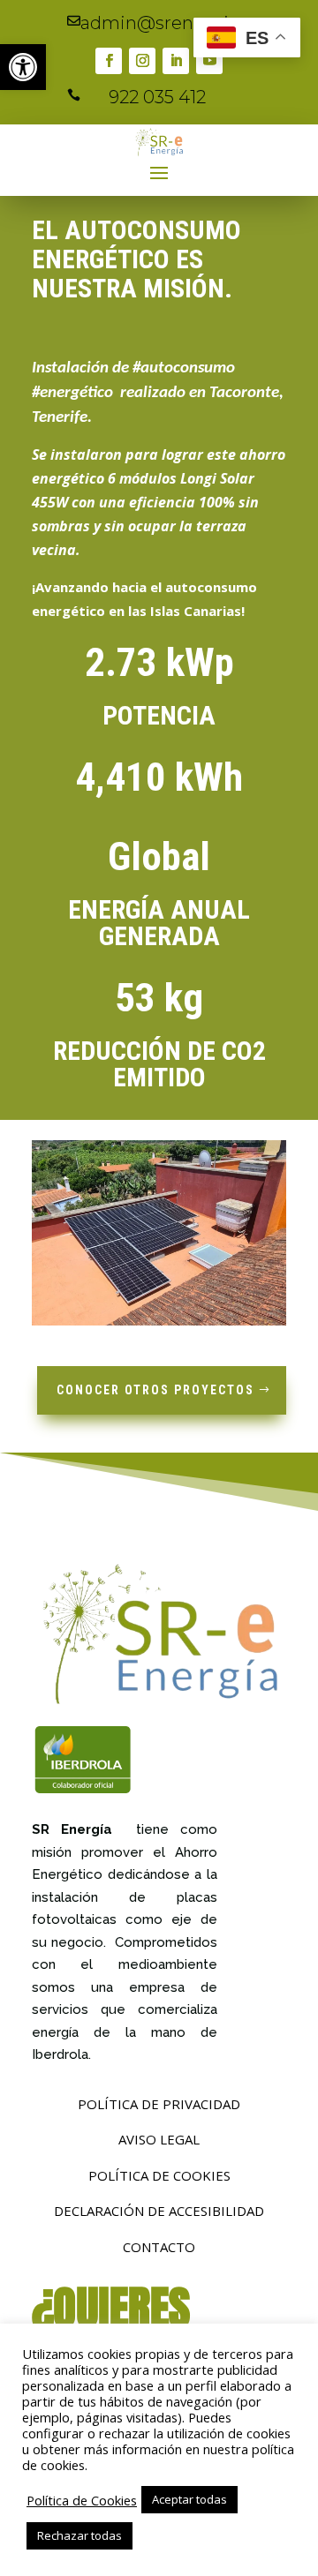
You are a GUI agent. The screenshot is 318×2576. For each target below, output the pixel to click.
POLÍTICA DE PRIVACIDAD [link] (159, 2104)
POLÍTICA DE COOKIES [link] (159, 2175)
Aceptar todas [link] (189, 2499)
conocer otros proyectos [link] (155, 1390)
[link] (23, 67)
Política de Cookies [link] (82, 2500)
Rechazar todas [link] (79, 2535)
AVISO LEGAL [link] (159, 2139)
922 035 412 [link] (157, 97)
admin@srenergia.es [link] (171, 23)
